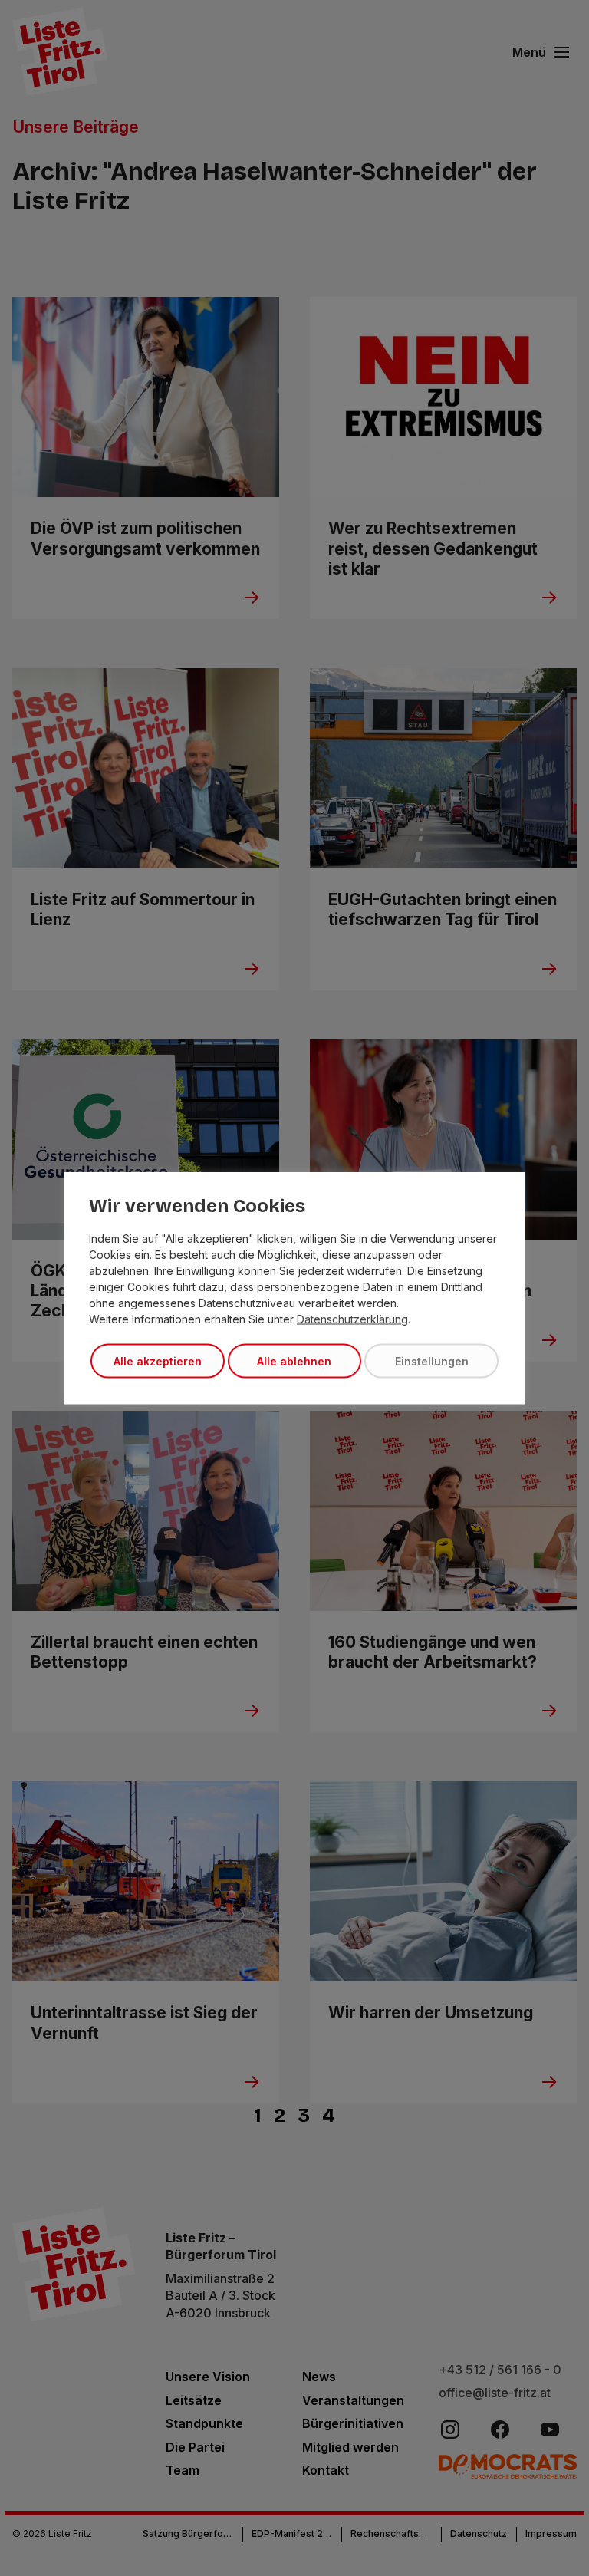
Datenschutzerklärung (352, 1319)
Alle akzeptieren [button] (158, 1361)
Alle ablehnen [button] (294, 1361)
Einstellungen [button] (432, 1361)
